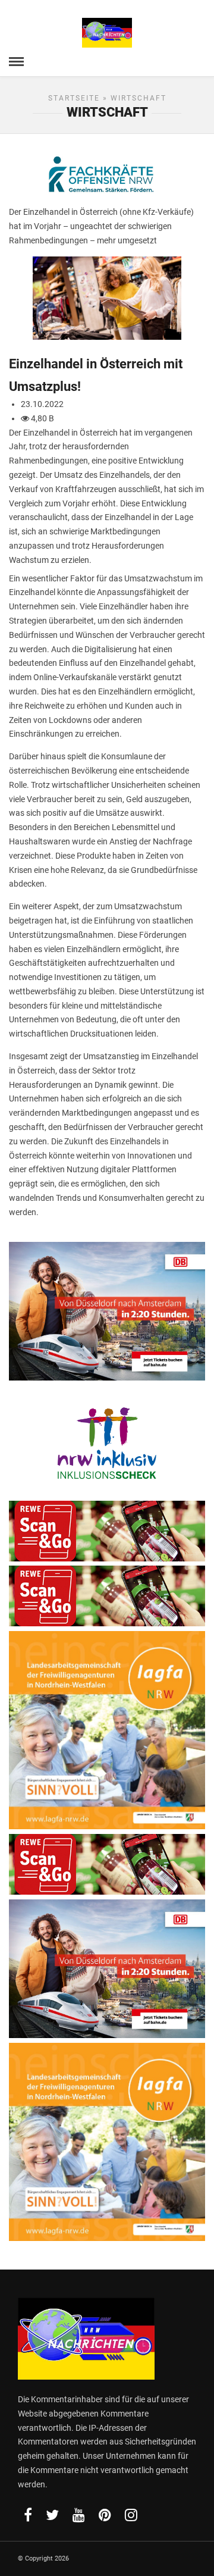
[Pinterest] (105, 2515)
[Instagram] (131, 2515)
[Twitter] (52, 2515)
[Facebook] (28, 2515)
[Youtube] (79, 2515)
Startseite (74, 98)
